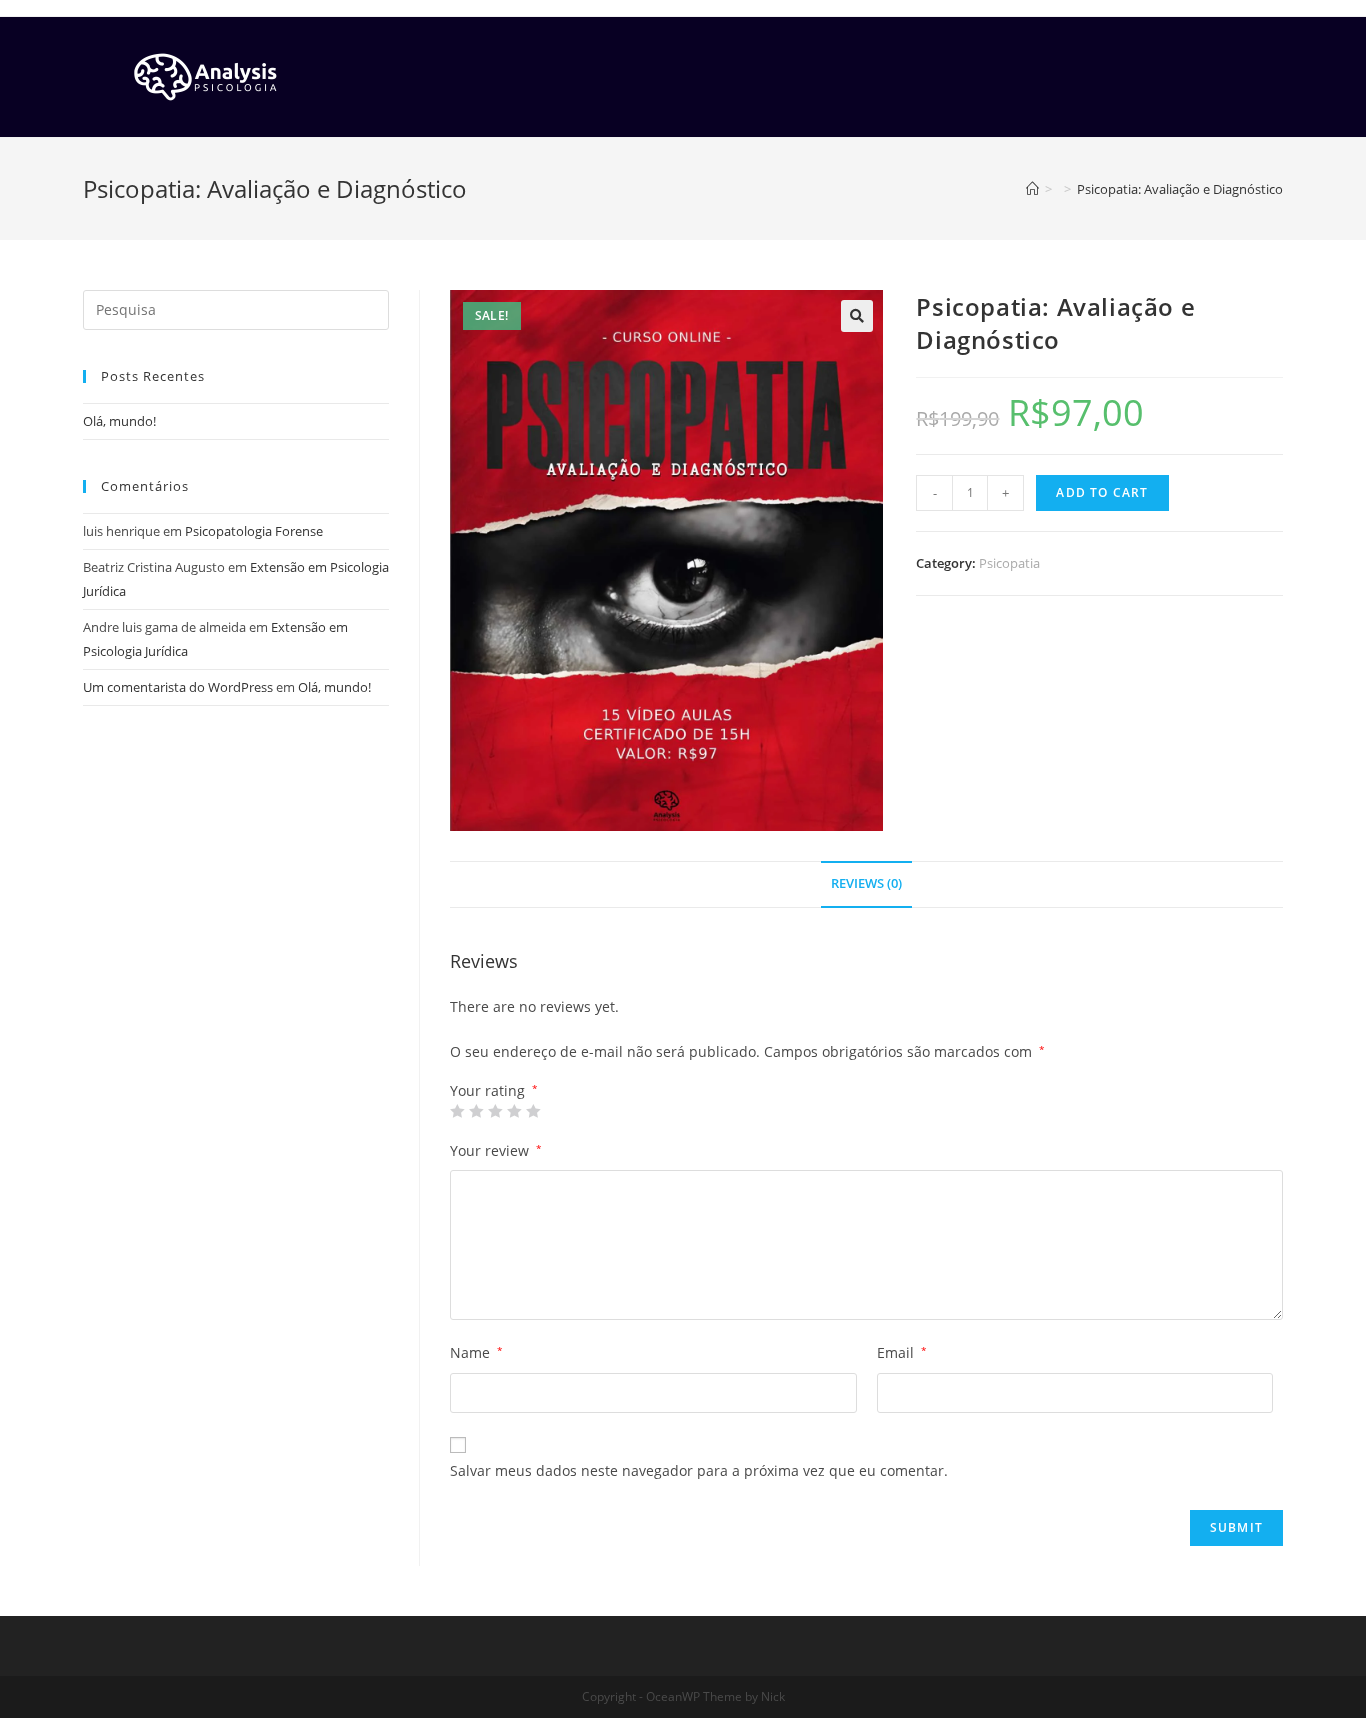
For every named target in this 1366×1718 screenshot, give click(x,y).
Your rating (494, 1091)
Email (902, 1352)
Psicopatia (1009, 563)
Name (476, 1352)
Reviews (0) (866, 883)
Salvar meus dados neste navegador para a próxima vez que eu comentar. (699, 1470)
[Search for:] (236, 308)
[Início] (1032, 189)
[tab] (866, 884)
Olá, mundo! (119, 421)
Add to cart (1102, 492)
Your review (496, 1150)
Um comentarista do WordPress (178, 687)
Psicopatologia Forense (254, 531)
